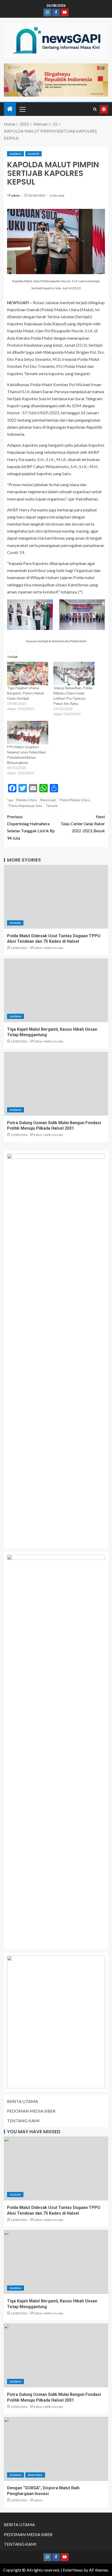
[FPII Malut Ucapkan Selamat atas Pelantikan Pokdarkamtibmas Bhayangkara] (28, 733)
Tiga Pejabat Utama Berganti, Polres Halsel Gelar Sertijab (25, 693)
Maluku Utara (26, 800)
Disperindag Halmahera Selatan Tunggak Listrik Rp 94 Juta (31, 827)
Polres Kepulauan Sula (25, 806)
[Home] (10, 109)
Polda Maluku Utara (75, 800)
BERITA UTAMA (23, 2101)
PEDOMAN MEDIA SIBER (31, 2111)
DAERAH (15, 154)
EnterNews (73, 2570)
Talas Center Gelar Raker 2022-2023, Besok (83, 824)
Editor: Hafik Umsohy (48, 948)
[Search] (95, 109)
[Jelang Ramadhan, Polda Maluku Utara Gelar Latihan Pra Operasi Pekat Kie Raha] (74, 674)
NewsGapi (48, 800)
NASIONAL (35, 2475)
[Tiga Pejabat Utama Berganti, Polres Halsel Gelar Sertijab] (28, 674)
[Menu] (22, 109)
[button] (22, 109)
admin (16, 195)
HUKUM (33, 154)
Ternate (52, 806)
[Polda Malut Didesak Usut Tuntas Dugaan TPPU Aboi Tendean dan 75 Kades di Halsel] (56, 897)
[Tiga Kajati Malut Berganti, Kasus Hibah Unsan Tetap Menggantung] (56, 990)
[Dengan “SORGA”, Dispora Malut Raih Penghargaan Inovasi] (56, 2449)
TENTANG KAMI (23, 2121)
